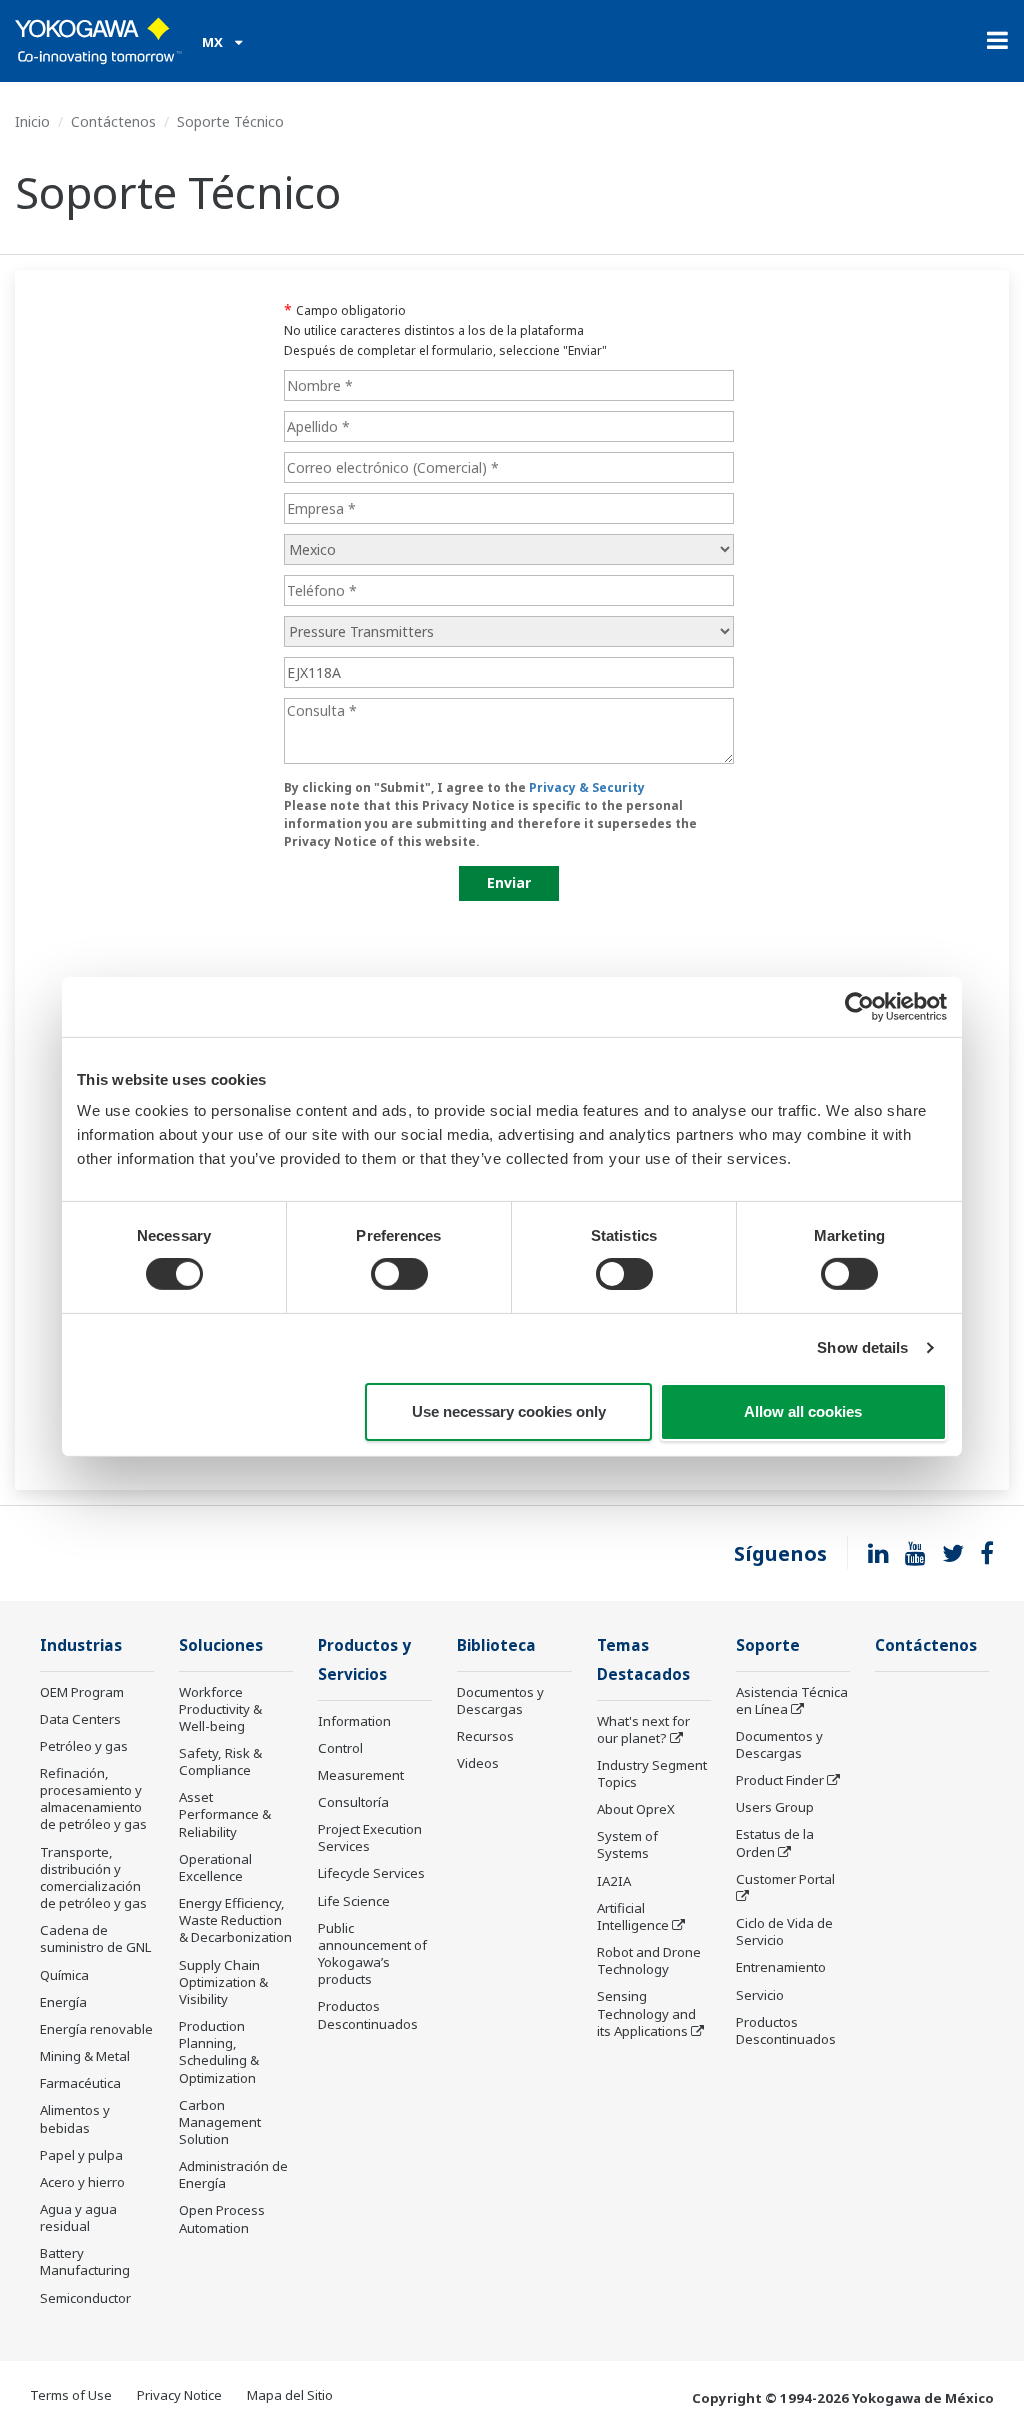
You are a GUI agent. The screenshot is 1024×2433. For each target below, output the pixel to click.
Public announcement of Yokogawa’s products (372, 1953)
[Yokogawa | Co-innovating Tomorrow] (98, 41)
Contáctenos (113, 121)
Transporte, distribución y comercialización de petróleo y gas (93, 1877)
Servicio (760, 1995)
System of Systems (627, 1844)
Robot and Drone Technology (649, 1960)
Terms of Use (71, 2395)
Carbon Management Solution (220, 2122)
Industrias (81, 1645)
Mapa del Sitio (290, 2395)
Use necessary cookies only (509, 1411)
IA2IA (614, 1881)
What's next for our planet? (643, 1729)
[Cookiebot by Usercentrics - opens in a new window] (859, 1006)
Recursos (485, 1736)
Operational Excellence (215, 1867)
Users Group (775, 1807)
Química (64, 1975)
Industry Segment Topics (652, 1773)
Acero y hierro (82, 2182)
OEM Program (82, 1692)
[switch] (399, 1274)
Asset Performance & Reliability (225, 1814)
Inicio (32, 121)
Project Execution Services (370, 1837)
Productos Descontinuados (368, 2014)
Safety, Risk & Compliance (220, 1761)
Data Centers (80, 1719)
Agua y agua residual (78, 2217)
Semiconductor (85, 2298)
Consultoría (353, 1802)
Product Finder (780, 1780)
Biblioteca (496, 1645)
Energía (63, 2002)
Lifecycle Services (371, 1873)
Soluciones (221, 1645)
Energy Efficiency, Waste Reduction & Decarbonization (235, 1920)
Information (354, 1721)
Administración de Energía (233, 2174)
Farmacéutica (80, 2083)
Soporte (768, 1645)
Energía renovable (96, 2029)
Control (340, 1748)
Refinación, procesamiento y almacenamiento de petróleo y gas (93, 1798)
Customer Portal (785, 1879)
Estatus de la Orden (775, 1842)
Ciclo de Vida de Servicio (784, 1931)
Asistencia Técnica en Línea (792, 1700)
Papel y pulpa (81, 2155)
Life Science (354, 1901)
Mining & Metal (85, 2056)
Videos (478, 1763)
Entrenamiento (781, 1967)
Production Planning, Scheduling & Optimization (219, 2051)
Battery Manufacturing (85, 2261)
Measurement (361, 1775)
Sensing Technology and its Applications (646, 2013)
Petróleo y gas (84, 1746)
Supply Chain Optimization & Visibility (223, 1982)
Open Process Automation (222, 2218)
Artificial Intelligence (633, 1916)
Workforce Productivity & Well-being (220, 1709)
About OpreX (636, 1809)
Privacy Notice (179, 2395)
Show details (862, 1347)
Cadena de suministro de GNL (95, 1938)
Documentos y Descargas (500, 1700)
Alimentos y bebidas (75, 2118)
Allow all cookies (803, 1411)
